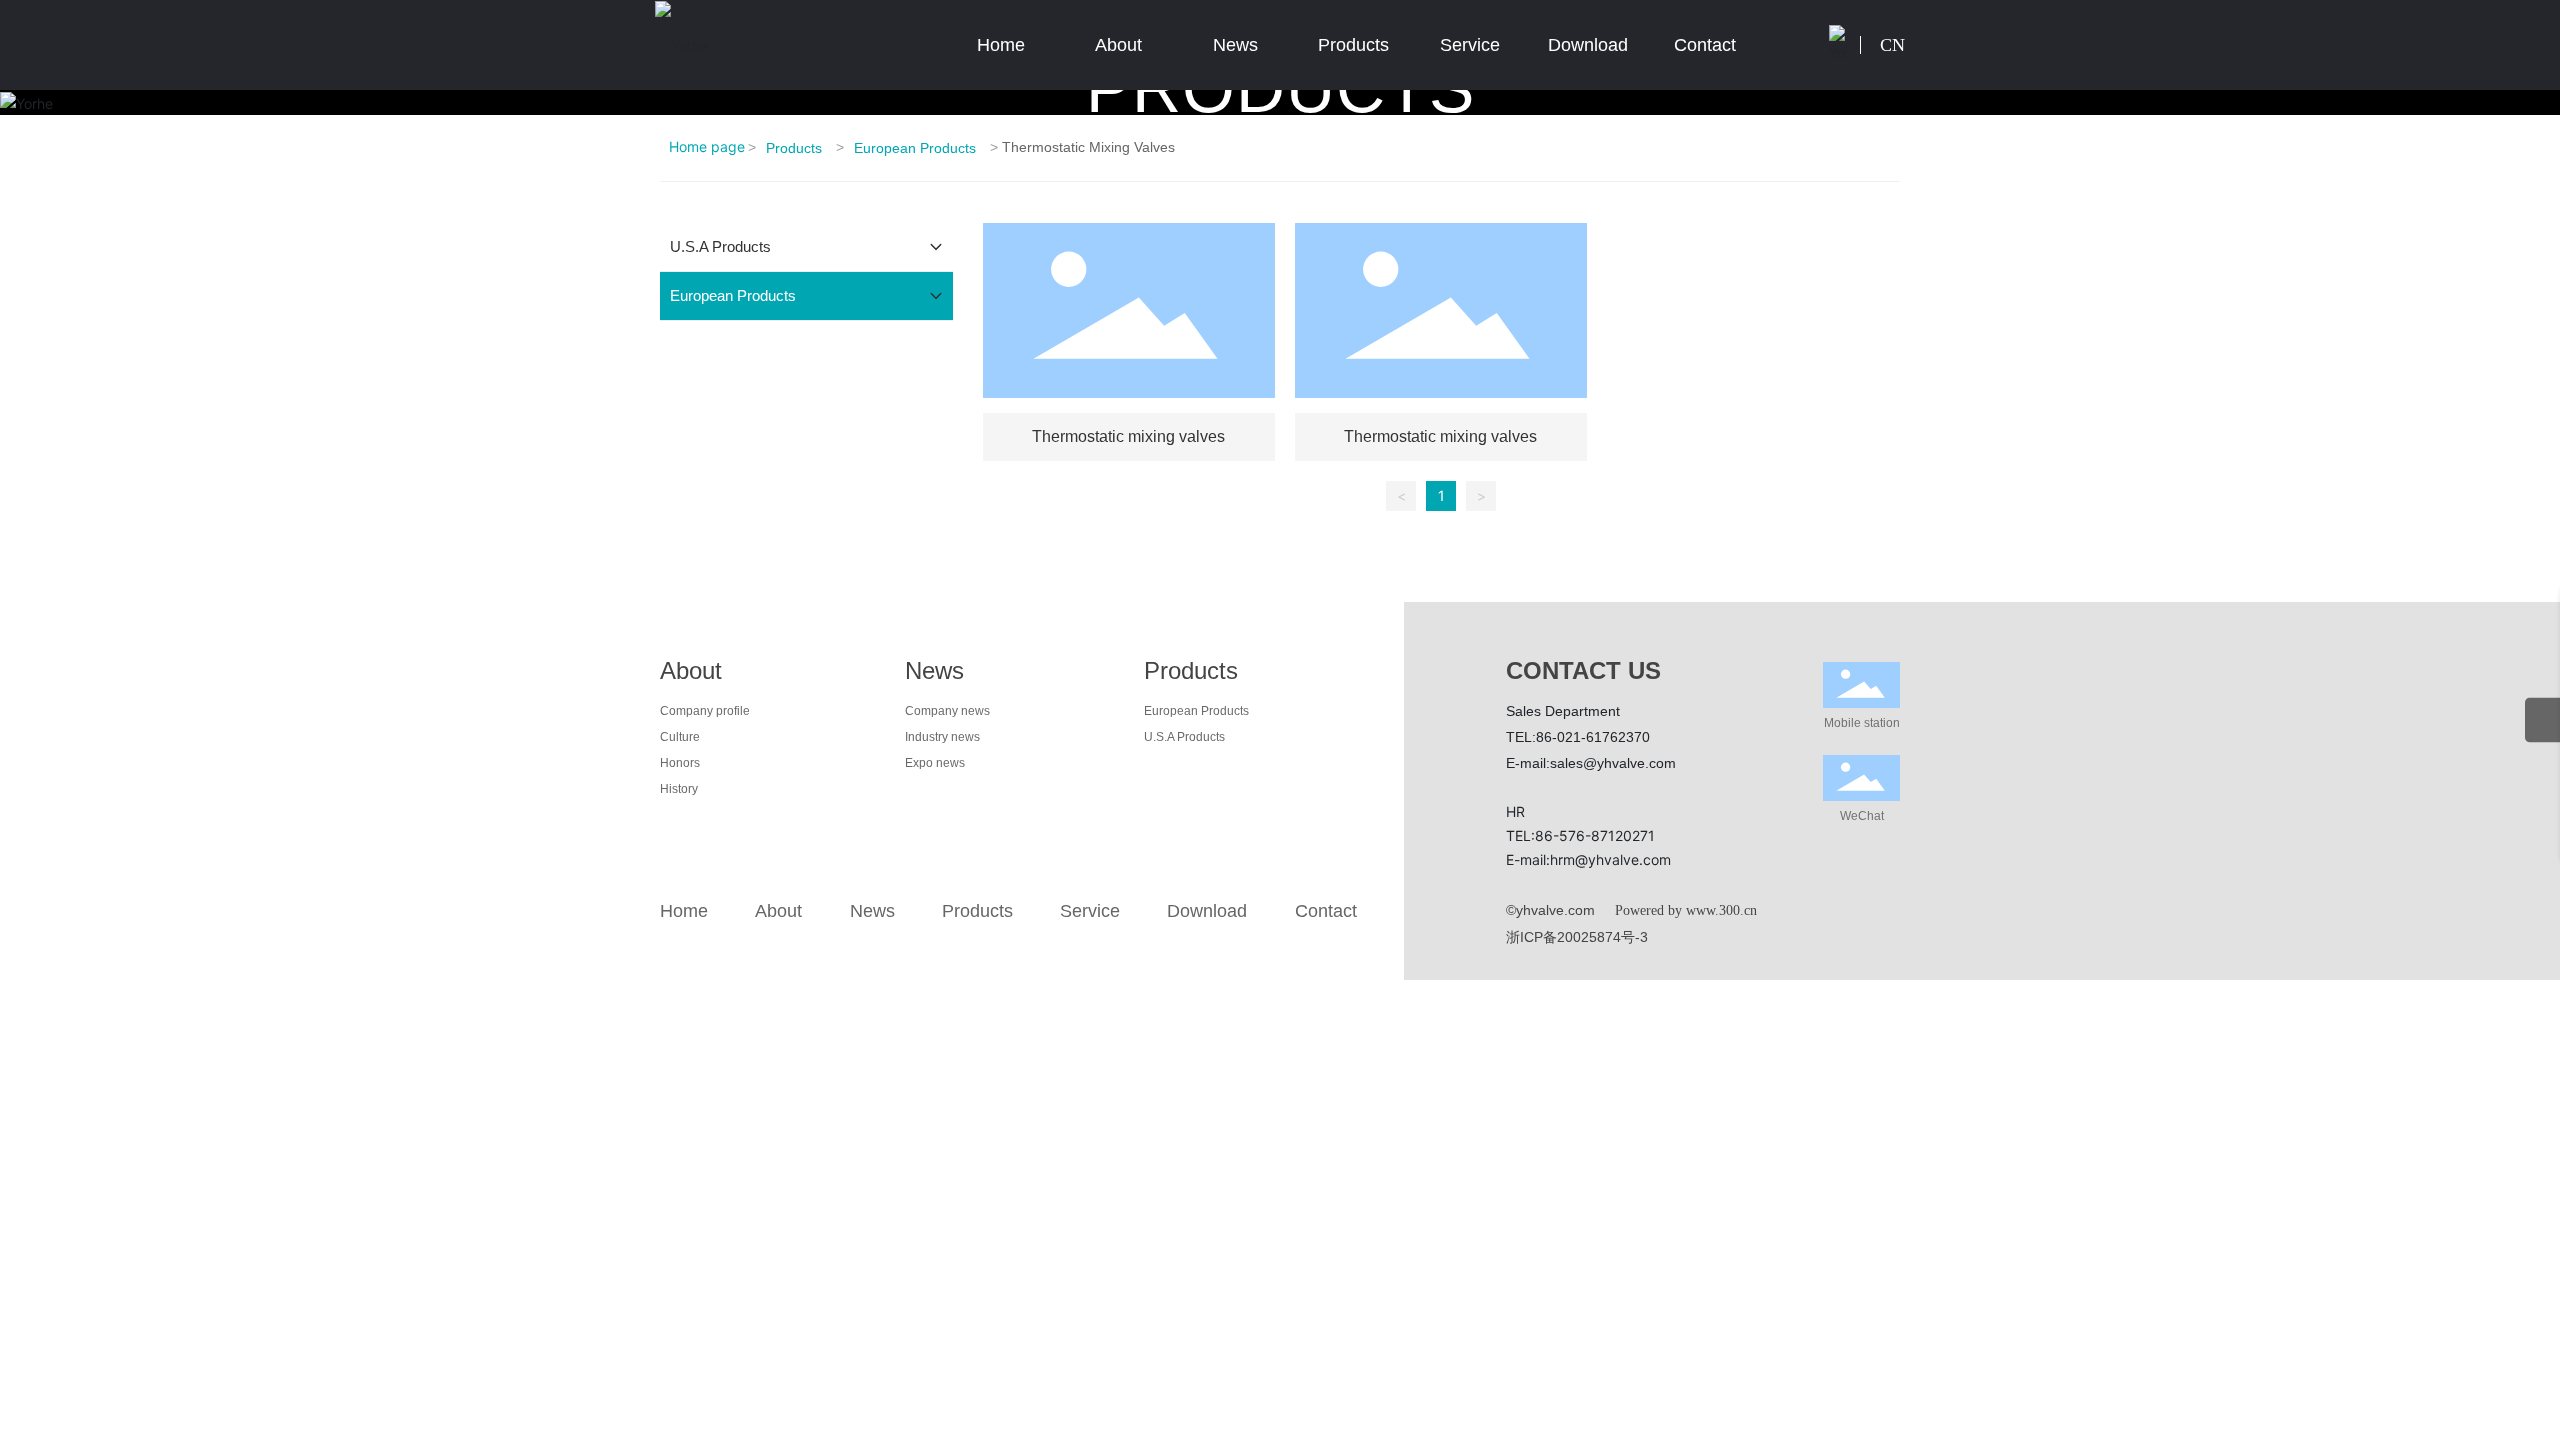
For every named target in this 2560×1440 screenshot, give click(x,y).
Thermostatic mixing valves (1128, 436)
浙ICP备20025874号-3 (1577, 937)
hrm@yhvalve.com (1610, 859)
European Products (915, 148)
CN (1892, 45)
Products (794, 148)
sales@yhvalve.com (1613, 763)
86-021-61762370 (1593, 737)
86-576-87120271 (1595, 835)
